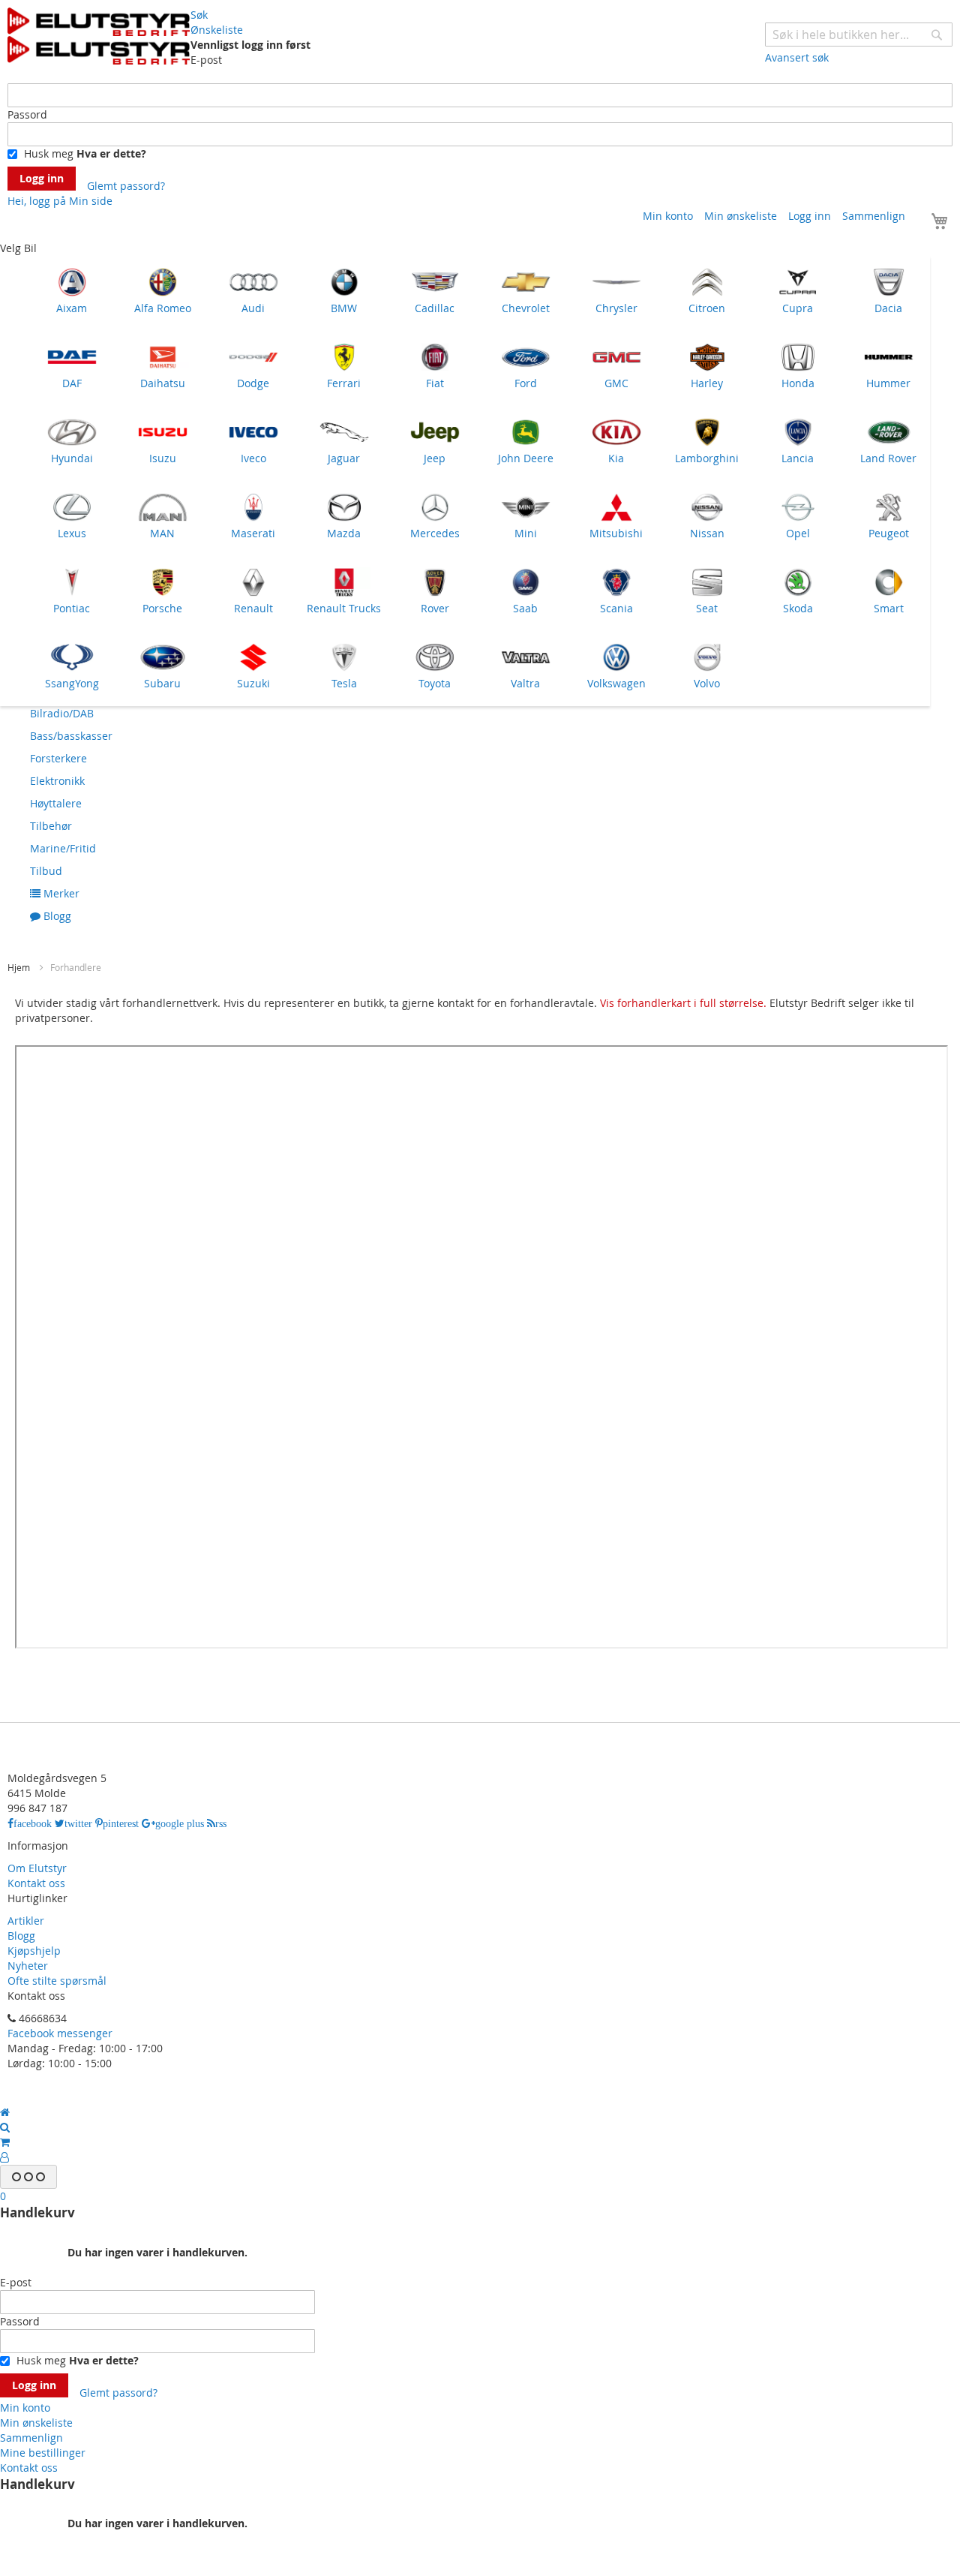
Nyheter (28, 1966)
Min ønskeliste (741, 216)
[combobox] (859, 35)
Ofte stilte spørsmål (57, 1981)
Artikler (26, 1921)
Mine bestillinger (43, 2453)
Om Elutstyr (37, 1868)
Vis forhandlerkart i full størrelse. (683, 1003)
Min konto (668, 216)
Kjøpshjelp (34, 1951)
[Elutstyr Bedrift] (99, 36)
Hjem (20, 967)
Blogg (21, 1936)
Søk (199, 15)
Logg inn (810, 216)
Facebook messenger (60, 2033)
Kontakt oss (36, 1883)
